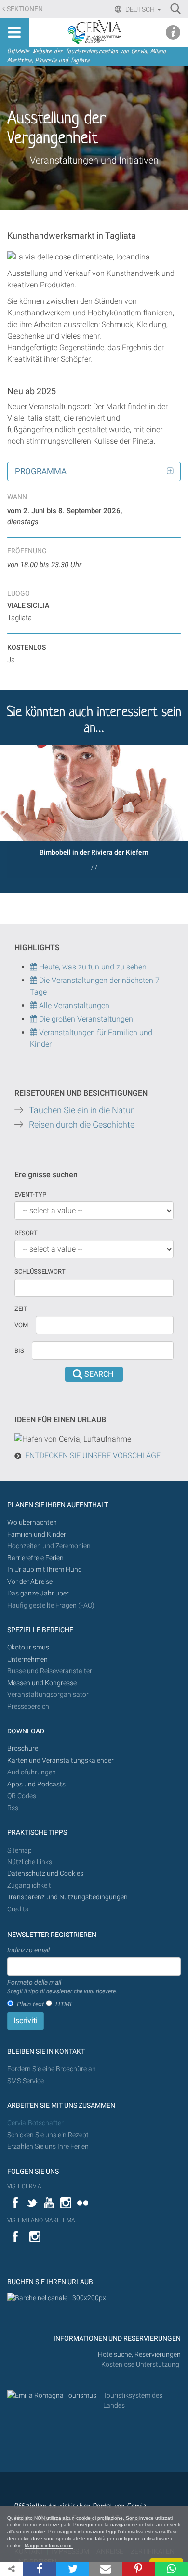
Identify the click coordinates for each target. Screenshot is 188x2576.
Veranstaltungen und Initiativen (94, 160)
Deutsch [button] (140, 9)
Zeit (21, 1309)
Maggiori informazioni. (49, 2545)
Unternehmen (27, 1659)
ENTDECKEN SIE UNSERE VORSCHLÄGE (93, 1455)
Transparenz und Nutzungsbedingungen (67, 1897)
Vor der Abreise (30, 1582)
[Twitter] (72, 2569)
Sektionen (25, 9)
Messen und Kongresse (42, 1683)
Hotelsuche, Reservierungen (139, 2354)
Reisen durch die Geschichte (82, 1125)
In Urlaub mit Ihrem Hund (45, 1570)
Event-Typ (30, 1194)
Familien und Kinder (37, 1534)
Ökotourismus (28, 1647)
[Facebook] (40, 2569)
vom (21, 1325)
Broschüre (23, 1749)
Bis (19, 1351)
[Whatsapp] (172, 2569)
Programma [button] (41, 471)
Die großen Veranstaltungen (85, 1019)
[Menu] (14, 32)
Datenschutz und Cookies (46, 1874)
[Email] (106, 2569)
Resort (26, 1233)
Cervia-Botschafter (35, 2123)
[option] (94, 811)
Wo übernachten (32, 1522)
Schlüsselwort (40, 1272)
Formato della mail (62, 1987)
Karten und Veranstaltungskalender (60, 1761)
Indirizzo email (28, 1950)
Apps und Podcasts (36, 1784)
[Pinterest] (138, 2569)
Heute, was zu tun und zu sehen (92, 967)
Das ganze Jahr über (38, 1593)
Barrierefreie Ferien (36, 1558)
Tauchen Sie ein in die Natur (81, 1110)
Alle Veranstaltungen (73, 1005)
